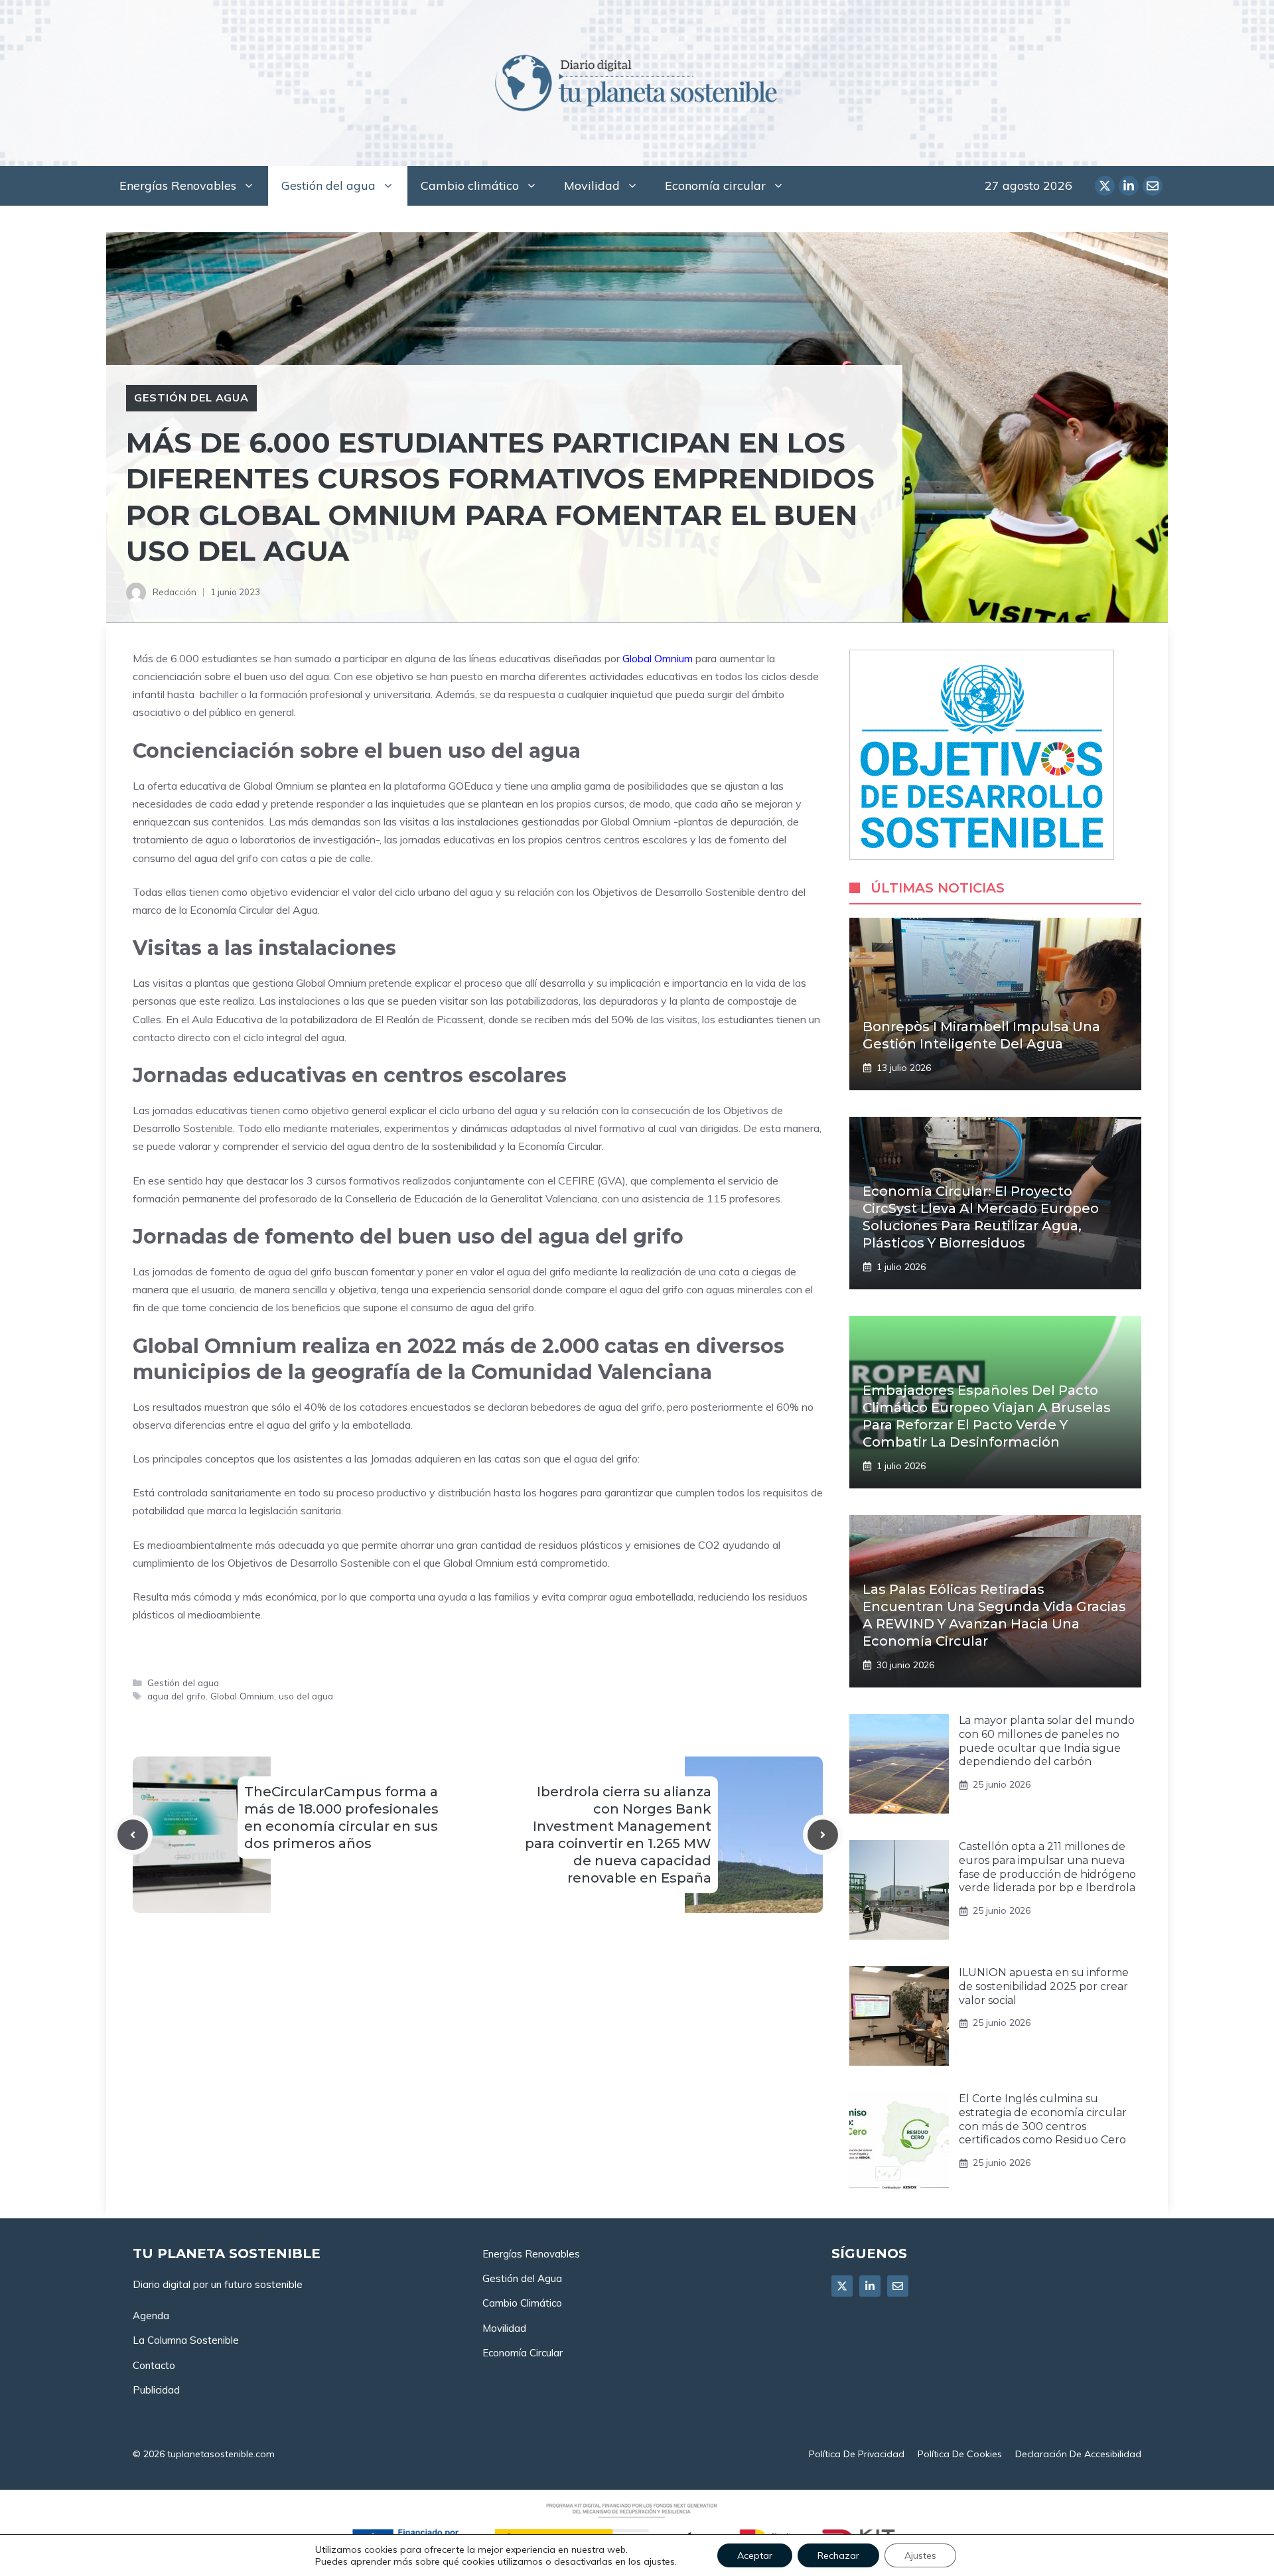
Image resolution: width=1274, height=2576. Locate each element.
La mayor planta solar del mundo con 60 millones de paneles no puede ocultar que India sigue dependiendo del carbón (1047, 1741)
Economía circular (715, 185)
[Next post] (823, 1835)
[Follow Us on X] (842, 2286)
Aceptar (755, 2555)
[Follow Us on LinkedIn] (870, 2286)
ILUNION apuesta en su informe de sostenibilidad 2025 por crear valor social (1044, 1986)
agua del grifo (177, 1696)
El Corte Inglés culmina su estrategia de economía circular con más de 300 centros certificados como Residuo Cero (1043, 2119)
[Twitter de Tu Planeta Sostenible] (1105, 186)
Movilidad (592, 185)
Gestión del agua (328, 185)
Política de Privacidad (857, 2454)
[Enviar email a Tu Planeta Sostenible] (1153, 186)
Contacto (154, 2365)
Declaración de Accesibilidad (1078, 2454)
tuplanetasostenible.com (221, 2454)
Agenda (151, 2316)
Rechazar (838, 2555)
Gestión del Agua (522, 2278)
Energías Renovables (178, 185)
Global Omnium (658, 658)
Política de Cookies (960, 2454)
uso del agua (306, 1696)
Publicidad (156, 2390)
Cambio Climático (522, 2303)
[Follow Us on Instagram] (898, 2286)
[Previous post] (133, 1835)
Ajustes (920, 2555)
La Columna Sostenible (186, 2340)
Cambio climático (470, 185)
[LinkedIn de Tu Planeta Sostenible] (1129, 186)
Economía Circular (523, 2353)
